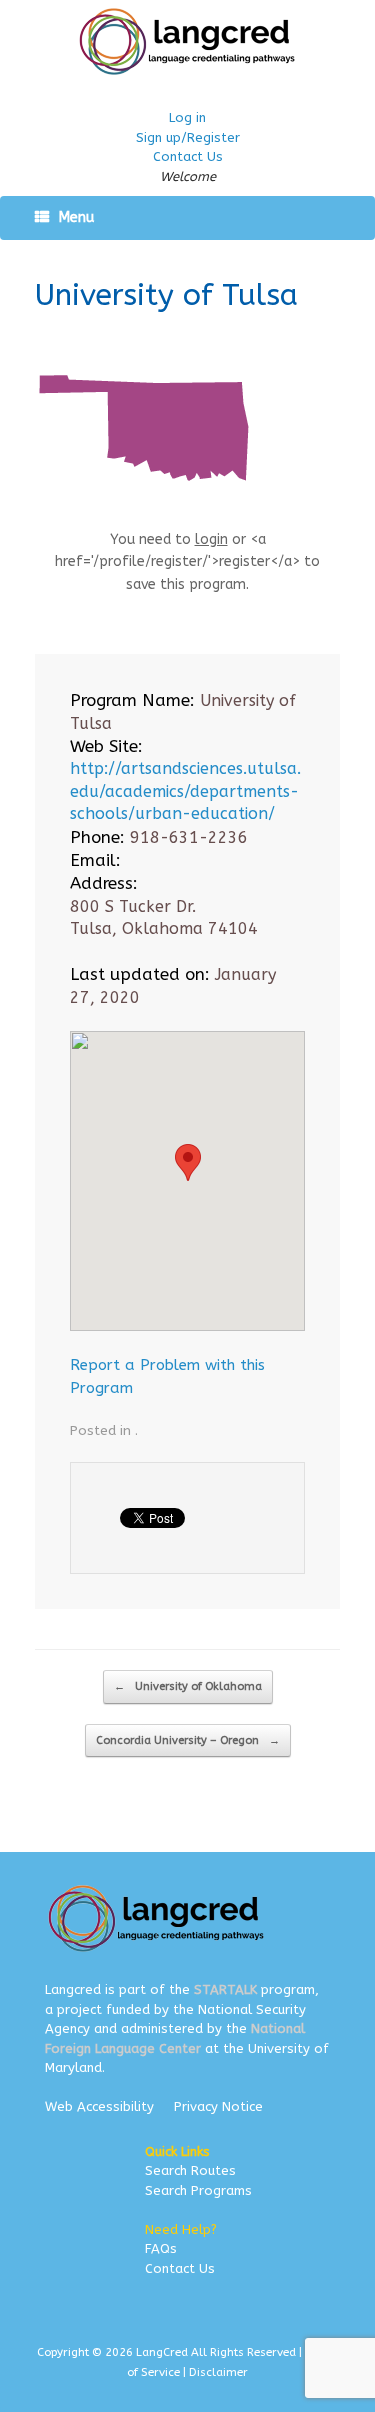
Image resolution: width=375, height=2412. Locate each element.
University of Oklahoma (188, 1686)
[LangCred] (187, 41)
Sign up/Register (188, 137)
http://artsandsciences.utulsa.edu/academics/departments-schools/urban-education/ (185, 791)
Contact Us (188, 156)
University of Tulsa (166, 295)
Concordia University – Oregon (188, 1740)
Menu (76, 217)
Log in (187, 117)
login (211, 539)
